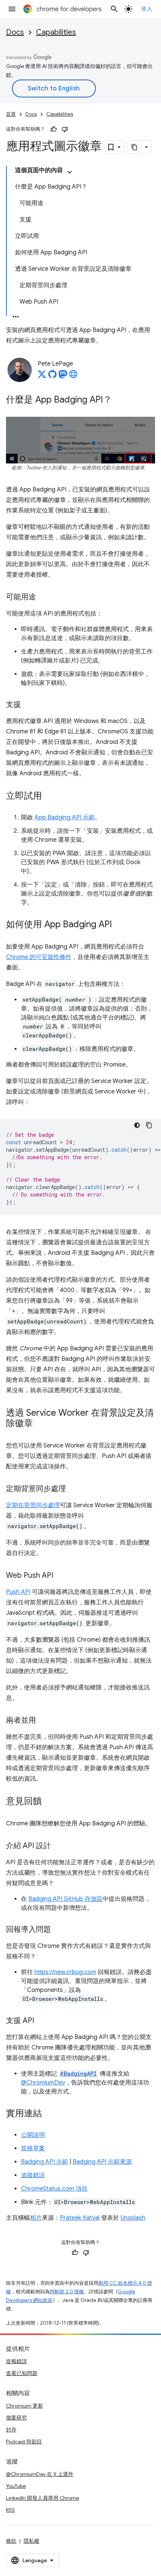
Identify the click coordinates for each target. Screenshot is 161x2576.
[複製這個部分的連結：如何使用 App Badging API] (119, 925)
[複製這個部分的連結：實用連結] (49, 2114)
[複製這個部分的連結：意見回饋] (49, 1802)
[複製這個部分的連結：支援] (28, 705)
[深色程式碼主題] (137, 1125)
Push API (18, 1592)
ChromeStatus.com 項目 (54, 2189)
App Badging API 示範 (65, 817)
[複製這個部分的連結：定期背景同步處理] (73, 1489)
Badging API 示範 (45, 2162)
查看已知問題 (22, 2373)
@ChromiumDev (43, 2083)
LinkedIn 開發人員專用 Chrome (42, 2498)
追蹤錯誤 (33, 2175)
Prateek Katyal (80, 2218)
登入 (147, 9)
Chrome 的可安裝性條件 (39, 957)
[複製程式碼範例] (149, 1125)
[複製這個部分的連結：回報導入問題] (58, 1930)
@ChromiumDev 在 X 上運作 (40, 2474)
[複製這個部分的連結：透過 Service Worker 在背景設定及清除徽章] (40, 1424)
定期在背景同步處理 (33, 1505)
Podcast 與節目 (24, 2442)
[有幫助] (54, 129)
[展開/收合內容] (70, 172)
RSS (10, 2510)
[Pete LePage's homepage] (73, 376)
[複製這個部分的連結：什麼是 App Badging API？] (119, 400)
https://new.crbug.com (65, 1972)
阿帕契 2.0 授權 (67, 2292)
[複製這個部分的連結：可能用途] (43, 598)
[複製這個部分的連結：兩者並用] (43, 1721)
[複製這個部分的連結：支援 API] (42, 2021)
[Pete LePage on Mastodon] (63, 376)
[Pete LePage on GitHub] (52, 376)
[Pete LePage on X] (42, 376)
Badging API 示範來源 (102, 2162)
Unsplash (133, 2218)
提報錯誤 (16, 2361)
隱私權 (31, 2541)
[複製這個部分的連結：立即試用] (49, 797)
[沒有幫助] (65, 129)
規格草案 (33, 2148)
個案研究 (16, 2418)
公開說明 (33, 2135)
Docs (15, 32)
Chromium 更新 (25, 2406)
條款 (11, 2541)
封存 (11, 2430)
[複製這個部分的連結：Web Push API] (61, 1576)
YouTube (16, 2486)
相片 (36, 2218)
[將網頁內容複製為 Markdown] (135, 147)
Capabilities (56, 32)
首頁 (11, 114)
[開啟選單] (12, 9)
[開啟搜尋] (114, 9)
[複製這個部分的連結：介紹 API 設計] (58, 1846)
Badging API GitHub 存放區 (66, 1899)
